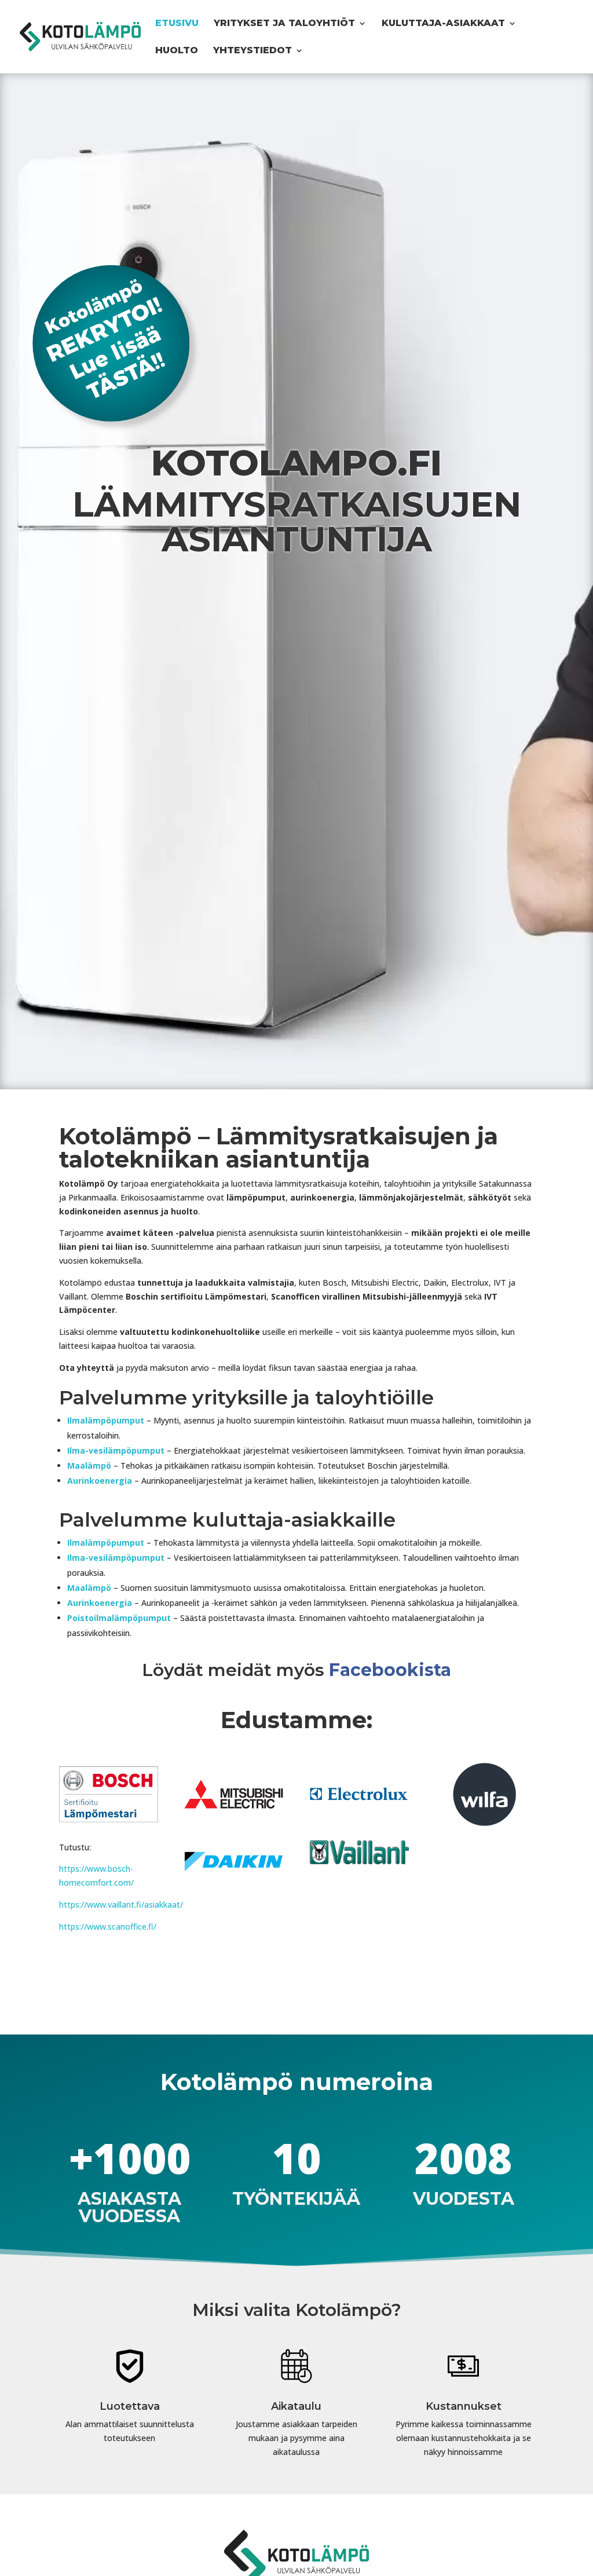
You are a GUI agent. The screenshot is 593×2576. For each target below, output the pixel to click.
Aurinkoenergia (100, 1481)
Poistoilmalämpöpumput (119, 1618)
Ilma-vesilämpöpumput (116, 1450)
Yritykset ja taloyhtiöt (284, 24)
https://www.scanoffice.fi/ (108, 1926)
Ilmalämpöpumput (106, 1420)
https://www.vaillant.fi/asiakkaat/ (121, 1904)
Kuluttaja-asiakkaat (443, 24)
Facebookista (390, 1670)
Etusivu (177, 24)
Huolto (177, 51)
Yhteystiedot (252, 51)
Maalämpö (89, 1466)
